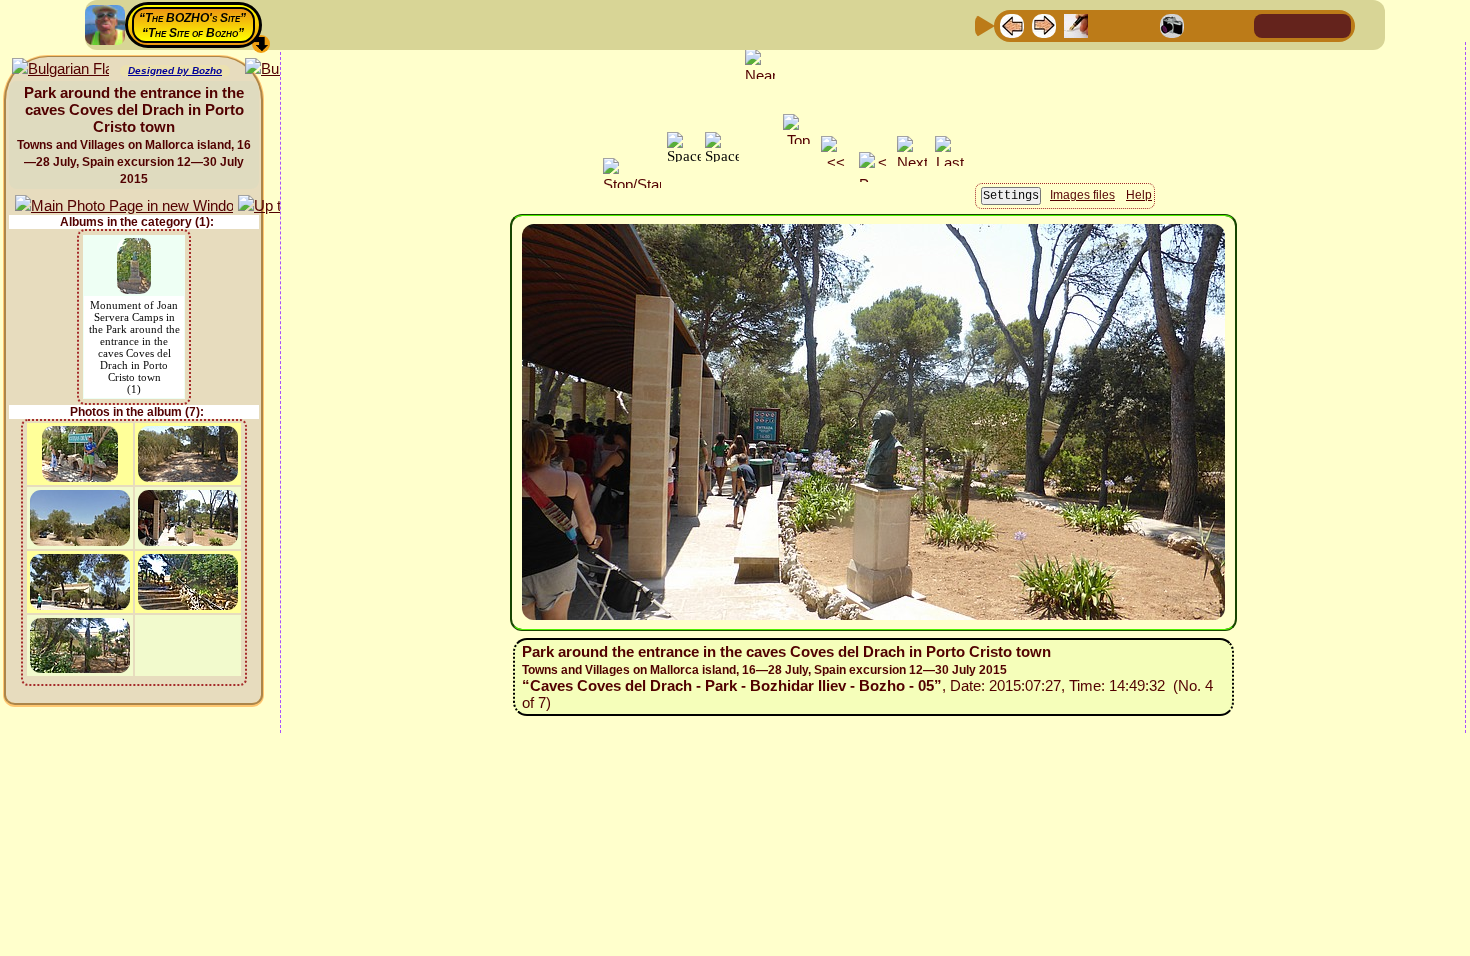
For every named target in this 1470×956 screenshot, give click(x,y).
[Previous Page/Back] (1012, 24)
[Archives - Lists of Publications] (1076, 24)
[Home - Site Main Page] (1271, 24)
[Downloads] (1204, 24)
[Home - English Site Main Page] (1303, 24)
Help (1139, 195)
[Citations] (1108, 24)
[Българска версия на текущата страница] (60, 69)
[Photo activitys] (1172, 24)
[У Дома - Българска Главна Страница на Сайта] (1335, 24)
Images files (1082, 195)
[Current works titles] (1140, 24)
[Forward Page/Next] (1044, 24)
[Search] (1236, 24)
